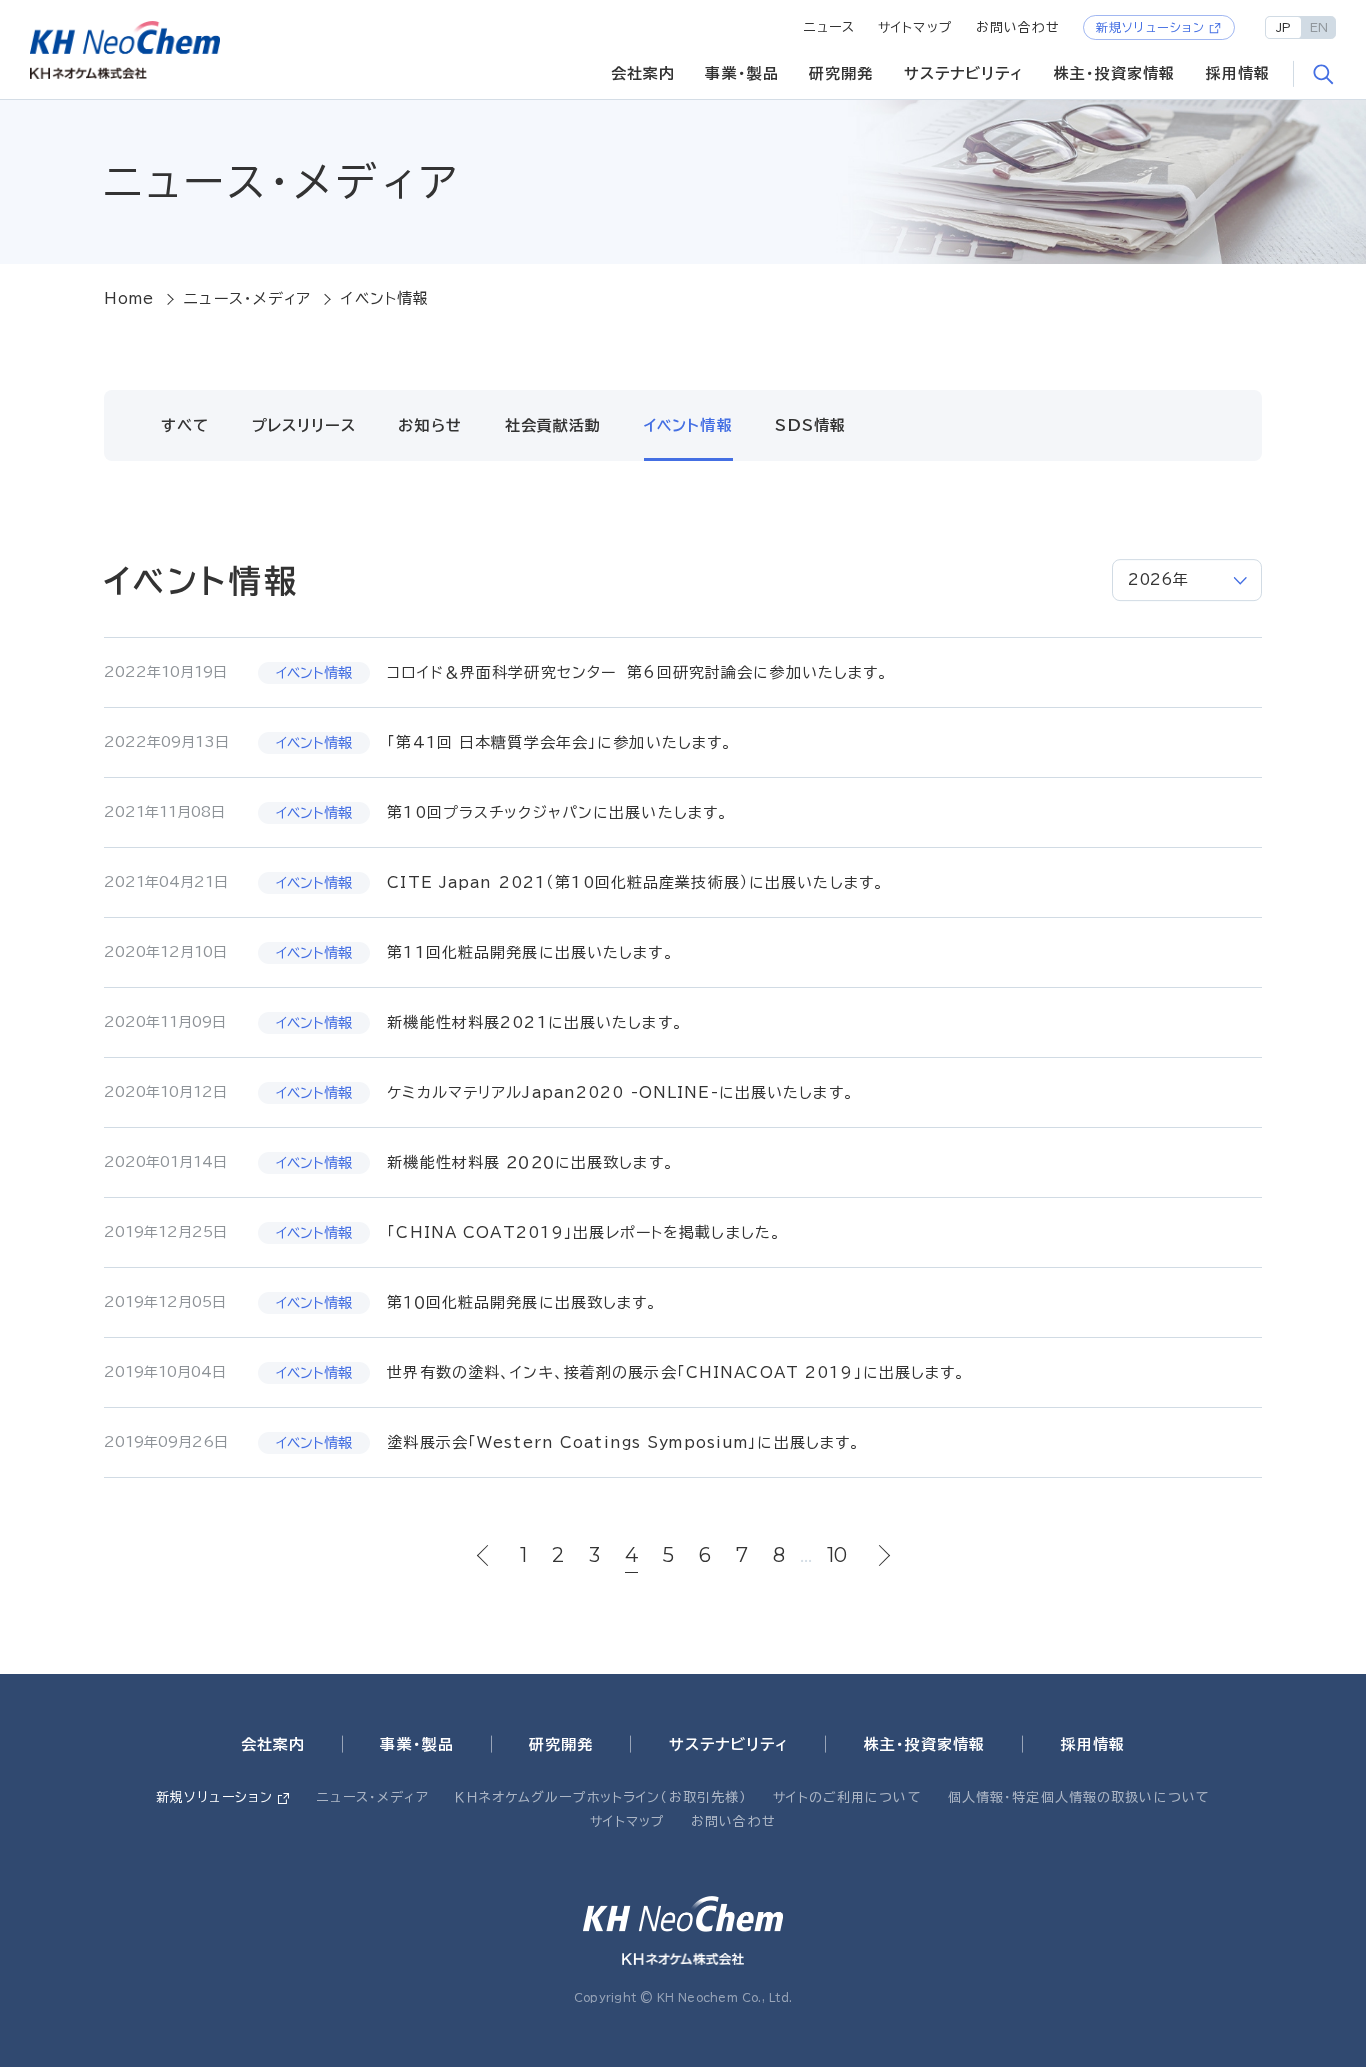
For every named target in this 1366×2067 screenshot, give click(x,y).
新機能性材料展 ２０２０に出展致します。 (530, 1162)
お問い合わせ (1018, 27)
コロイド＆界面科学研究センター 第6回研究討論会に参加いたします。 (637, 672)
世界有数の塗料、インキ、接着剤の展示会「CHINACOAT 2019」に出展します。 (676, 1372)
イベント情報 (688, 425)
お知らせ (430, 425)
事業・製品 (742, 73)
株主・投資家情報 (1115, 73)
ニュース (830, 27)
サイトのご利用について (847, 1797)
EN (1319, 27)
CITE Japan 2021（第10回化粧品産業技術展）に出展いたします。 (635, 882)
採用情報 (1238, 73)
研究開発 (841, 73)
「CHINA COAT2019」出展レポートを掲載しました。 (584, 1232)
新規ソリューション (1150, 27)
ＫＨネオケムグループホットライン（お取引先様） (601, 1797)
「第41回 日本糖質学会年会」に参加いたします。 (559, 742)
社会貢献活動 (553, 425)
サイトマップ (915, 27)
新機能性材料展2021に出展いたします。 (535, 1022)
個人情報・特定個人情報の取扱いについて (1079, 1797)
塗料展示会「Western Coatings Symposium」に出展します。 (623, 1442)
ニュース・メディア (247, 298)
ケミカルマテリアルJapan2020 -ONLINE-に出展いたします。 (620, 1092)
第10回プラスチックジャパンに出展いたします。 (557, 812)
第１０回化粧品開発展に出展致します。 (522, 1302)
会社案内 (643, 73)
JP (1283, 27)
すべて (185, 425)
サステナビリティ (964, 73)
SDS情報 (810, 425)
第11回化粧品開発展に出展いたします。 (530, 952)
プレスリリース (304, 425)
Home (129, 298)
